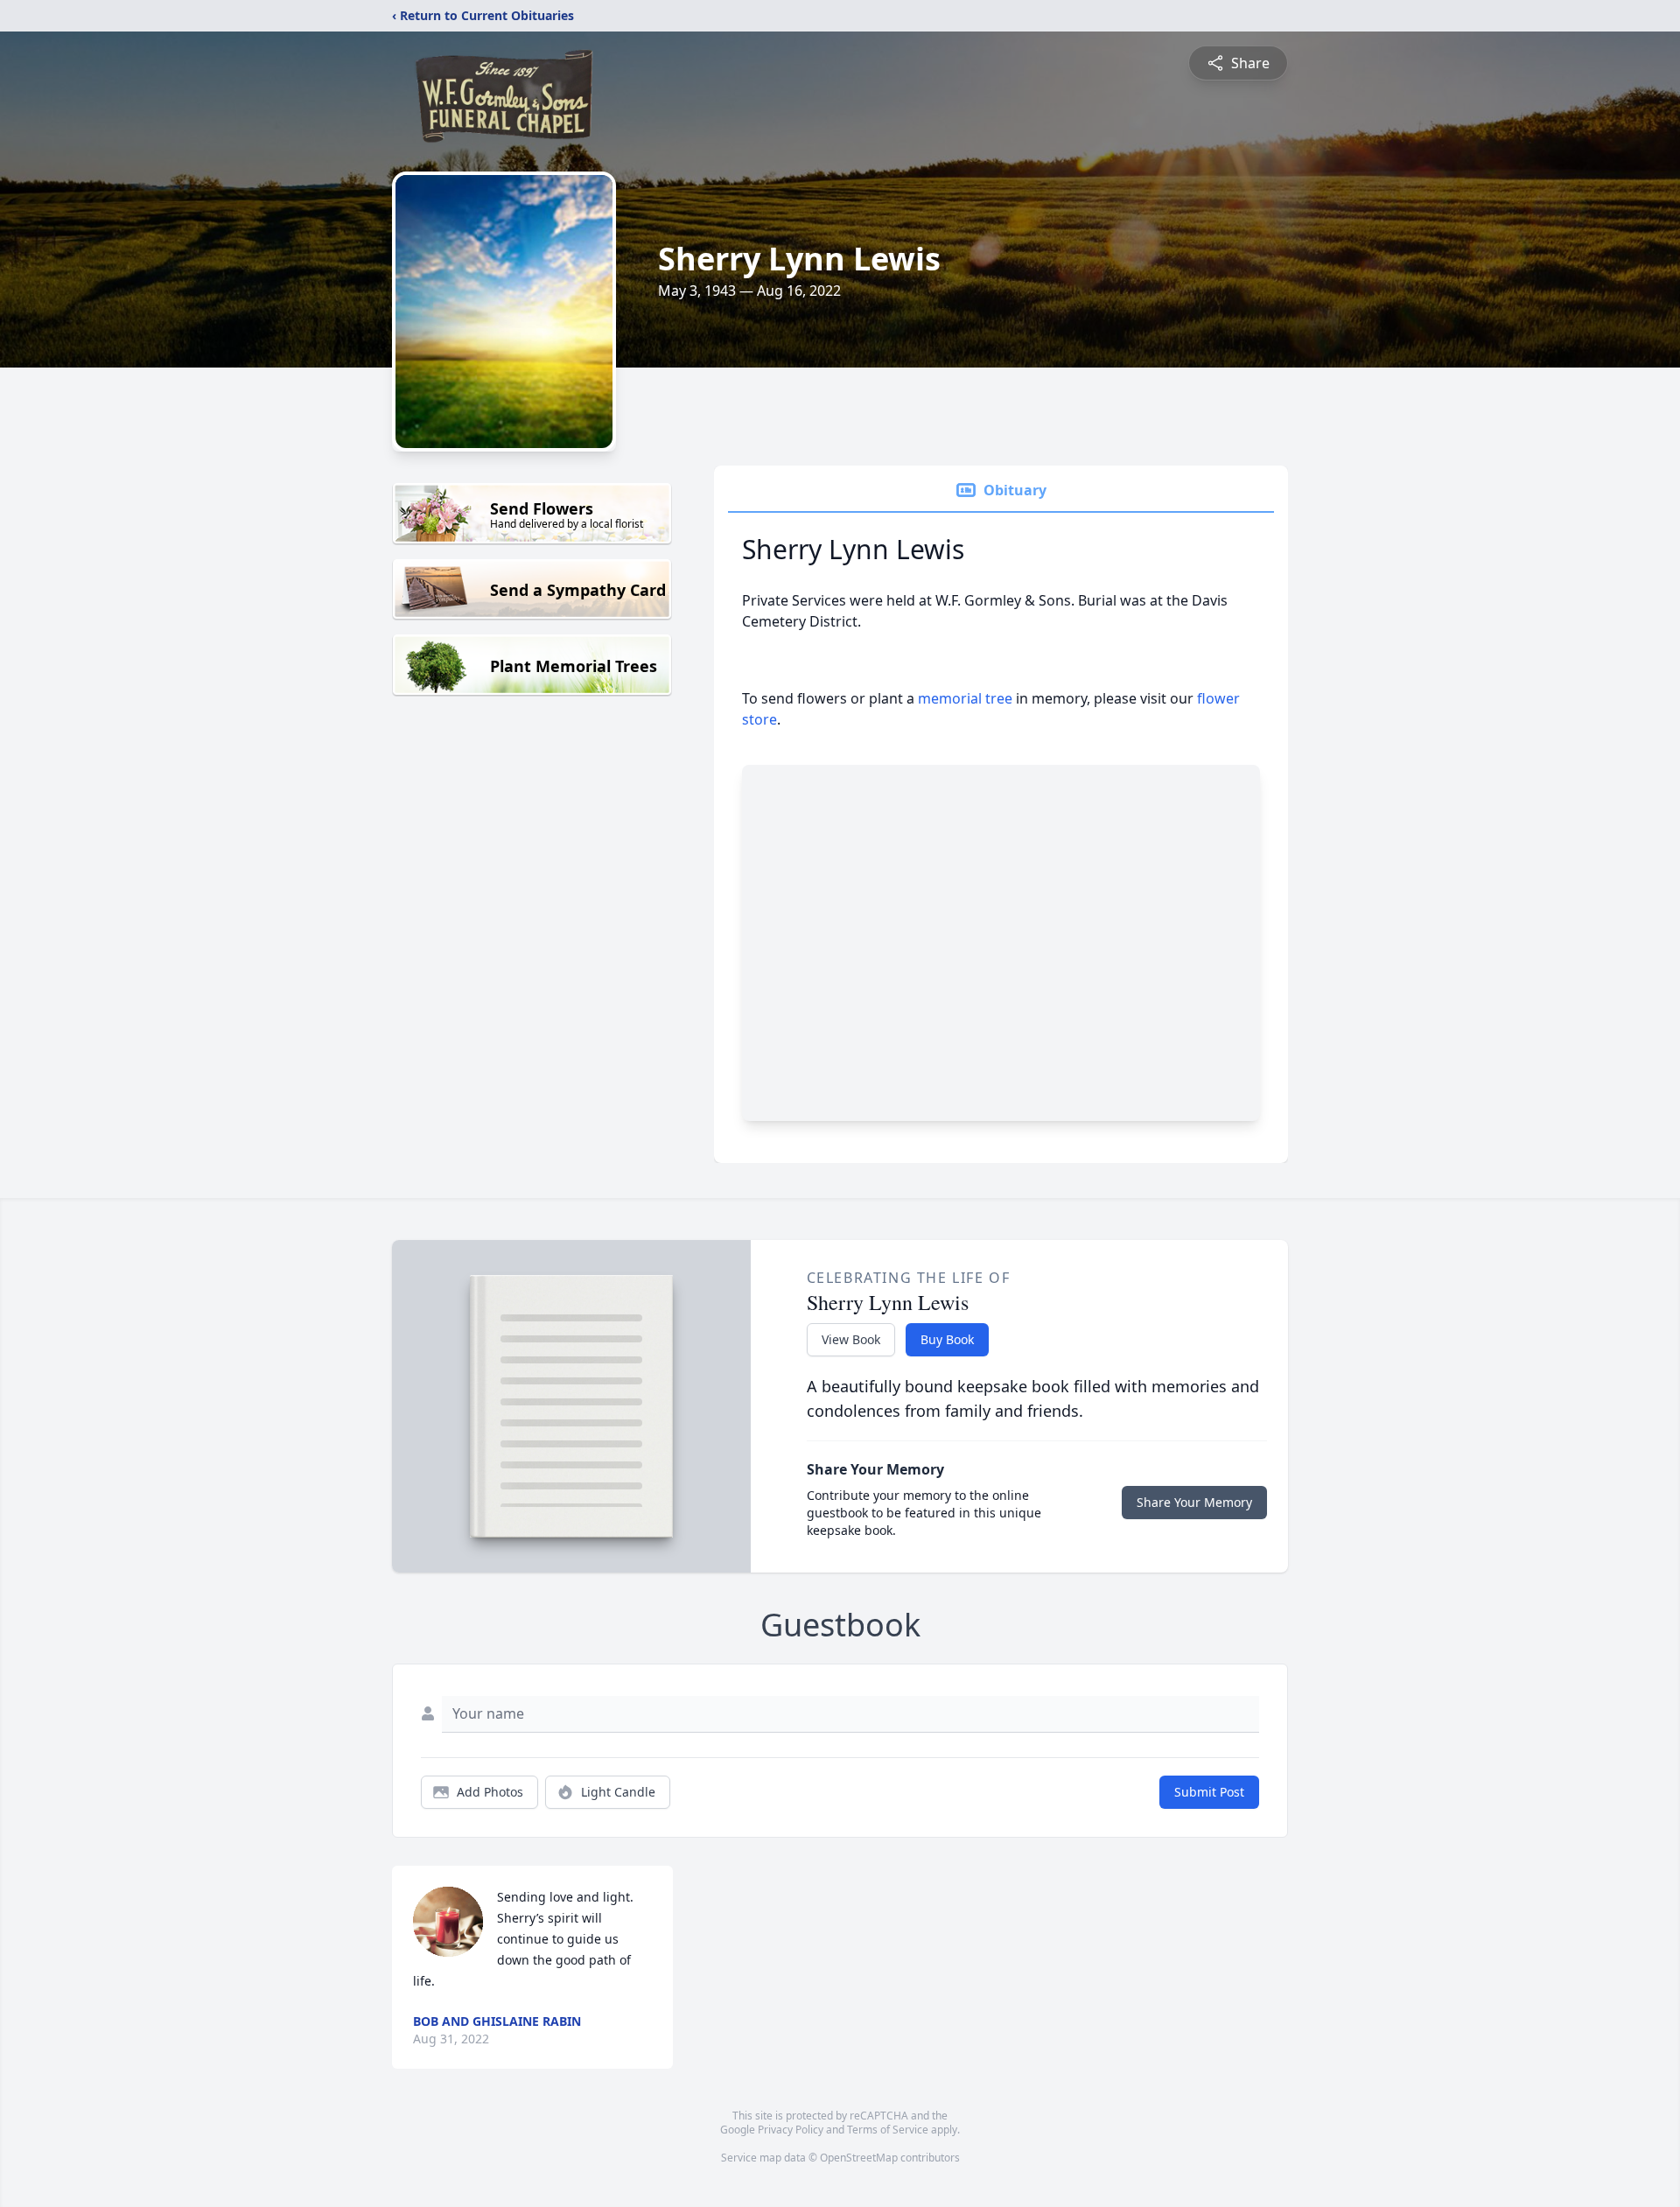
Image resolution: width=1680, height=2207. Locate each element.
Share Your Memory (1194, 1502)
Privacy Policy (791, 2130)
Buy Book (947, 1339)
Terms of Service (888, 2130)
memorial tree (965, 698)
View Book (851, 1339)
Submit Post (1209, 1792)
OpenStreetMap (859, 2158)
